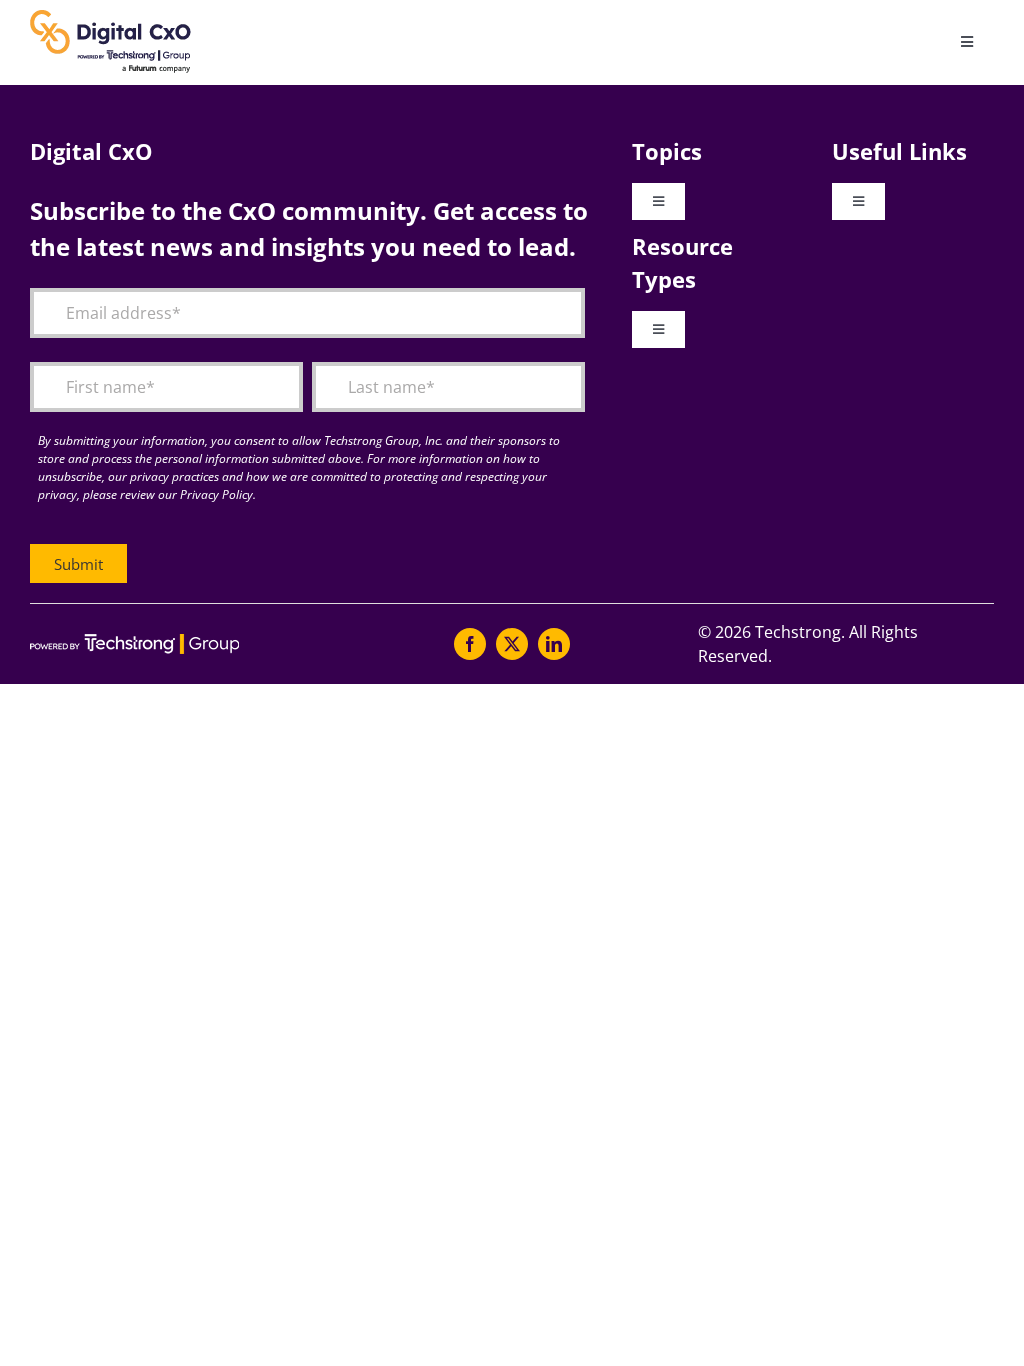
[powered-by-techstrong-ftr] (134, 642)
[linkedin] (554, 644)
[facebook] (470, 644)
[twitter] (512, 644)
